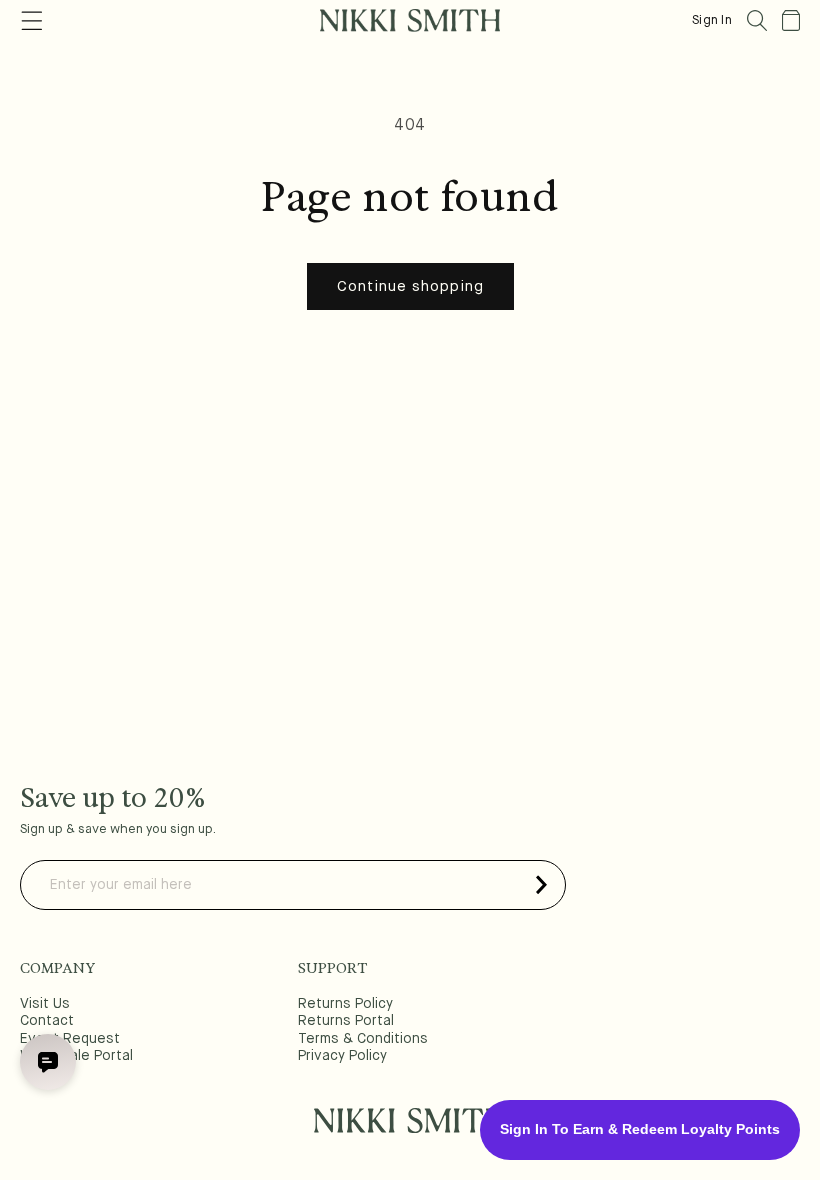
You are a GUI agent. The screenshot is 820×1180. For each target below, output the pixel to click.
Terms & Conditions (363, 1039)
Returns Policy (345, 1004)
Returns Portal (346, 1021)
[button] (757, 20)
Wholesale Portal (76, 1056)
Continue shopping (410, 286)
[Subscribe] (541, 885)
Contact (47, 1021)
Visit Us (45, 1004)
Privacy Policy (342, 1056)
